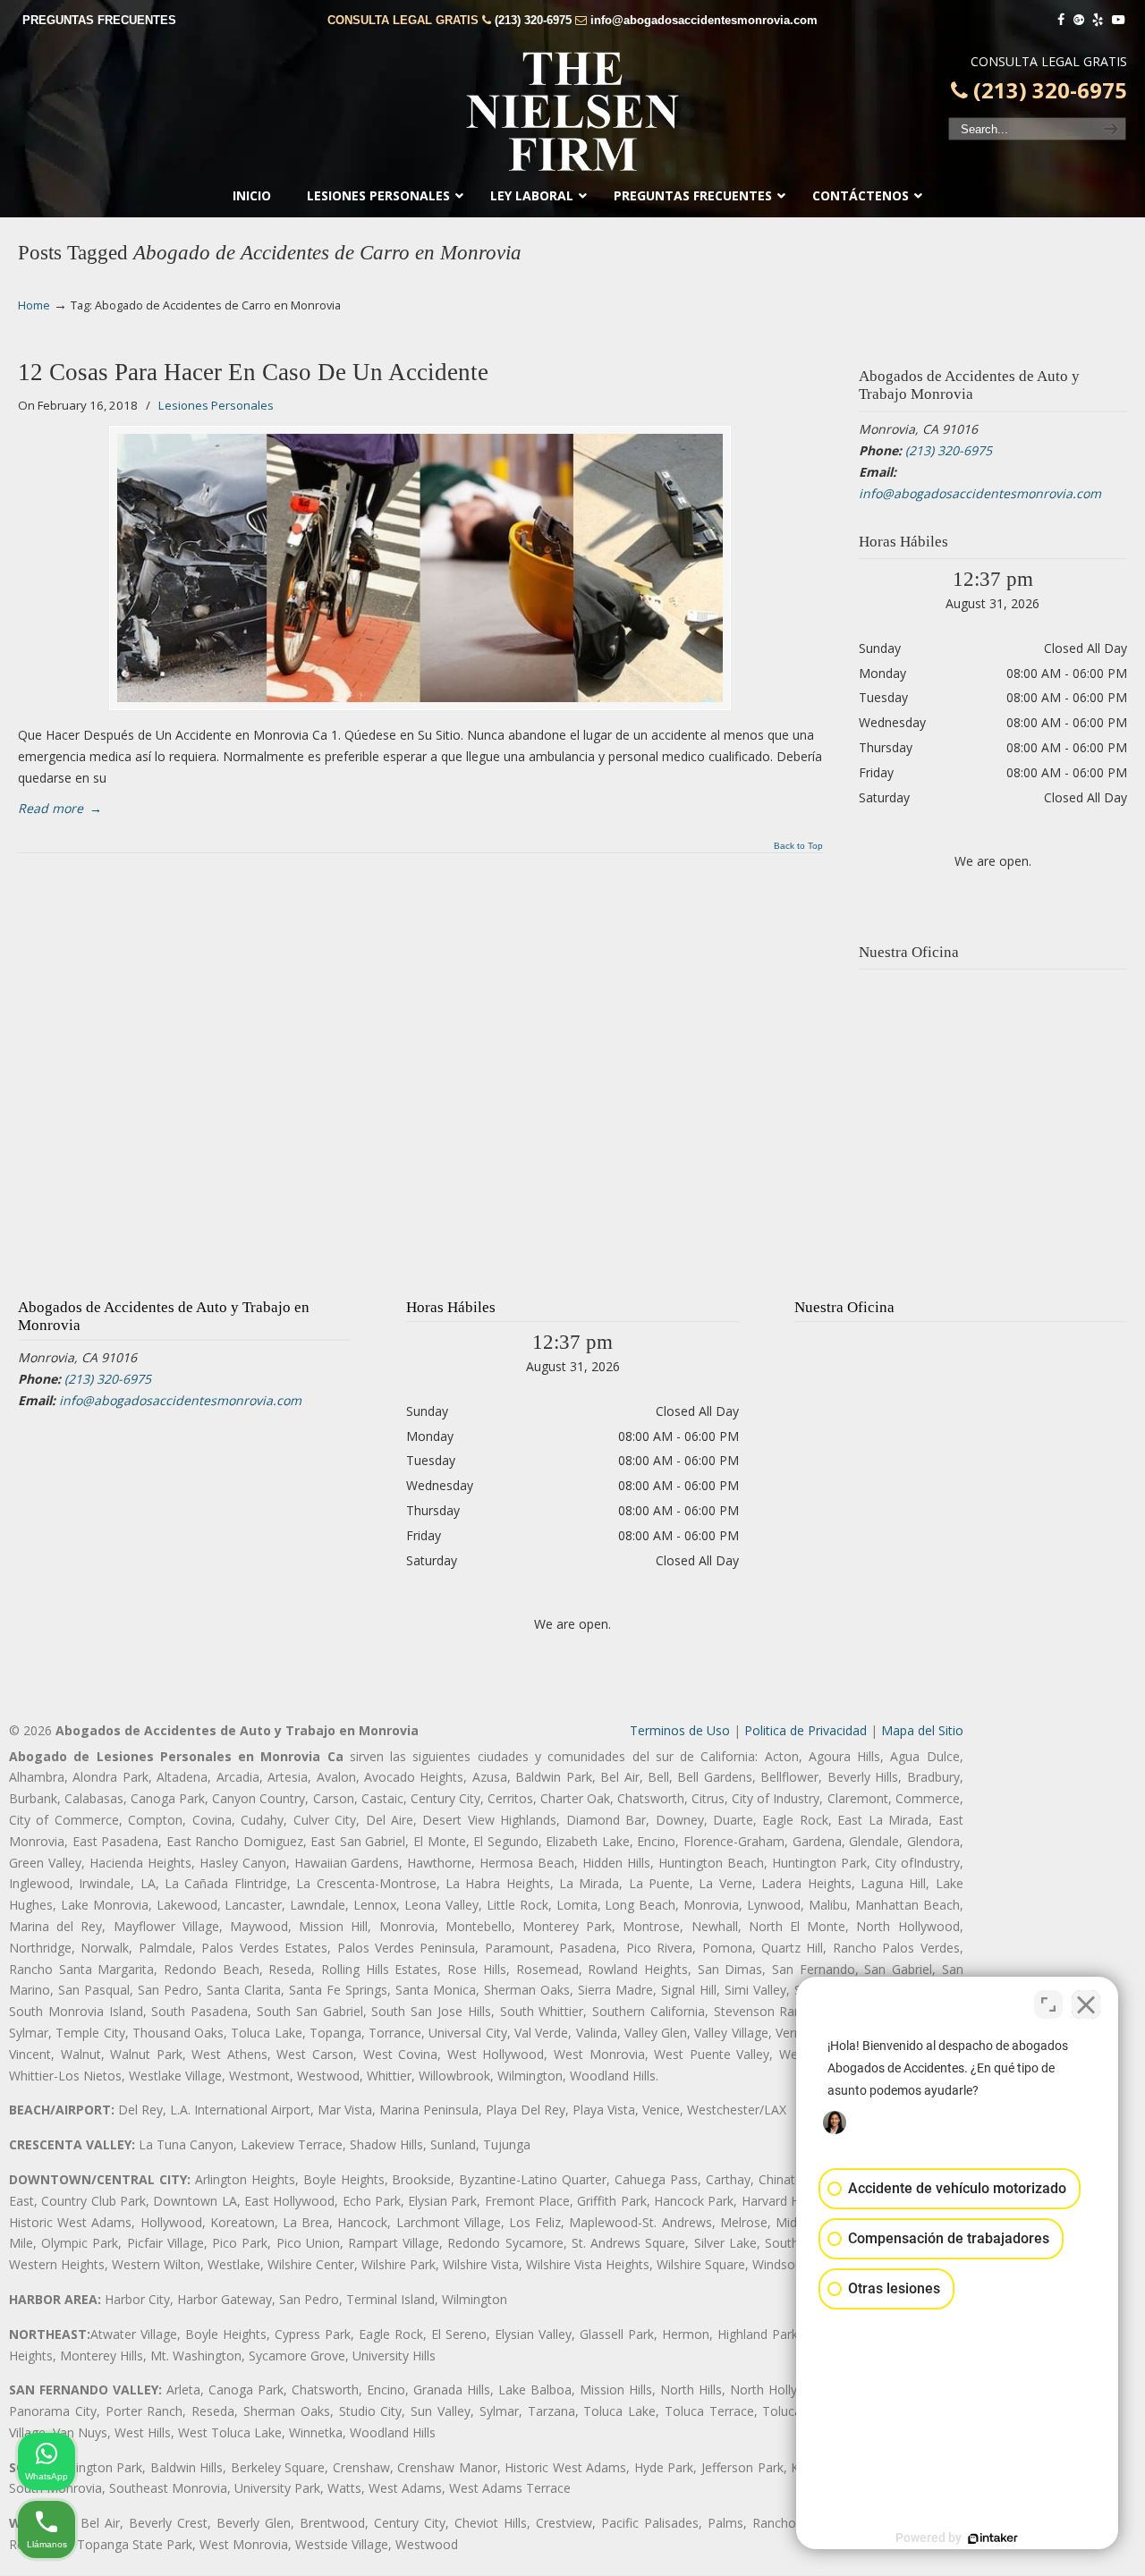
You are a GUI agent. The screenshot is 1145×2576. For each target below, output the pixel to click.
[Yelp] (1098, 20)
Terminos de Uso (680, 1730)
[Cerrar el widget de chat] (1086, 2004)
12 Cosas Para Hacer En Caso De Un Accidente (253, 372)
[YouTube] (1118, 20)
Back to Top (798, 846)
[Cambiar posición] (1048, 2004)
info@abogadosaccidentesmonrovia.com (704, 20)
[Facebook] (1061, 20)
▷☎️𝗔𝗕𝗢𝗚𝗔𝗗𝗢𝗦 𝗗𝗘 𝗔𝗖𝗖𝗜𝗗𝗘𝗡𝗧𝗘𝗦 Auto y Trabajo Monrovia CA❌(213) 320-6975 (572, 112)
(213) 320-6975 (533, 20)
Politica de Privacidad (806, 1730)
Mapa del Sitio (922, 1730)
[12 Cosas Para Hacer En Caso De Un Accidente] (420, 568)
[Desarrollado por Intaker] (993, 2538)
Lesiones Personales (216, 405)
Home (34, 305)
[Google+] (1079, 20)
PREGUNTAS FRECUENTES (99, 20)
